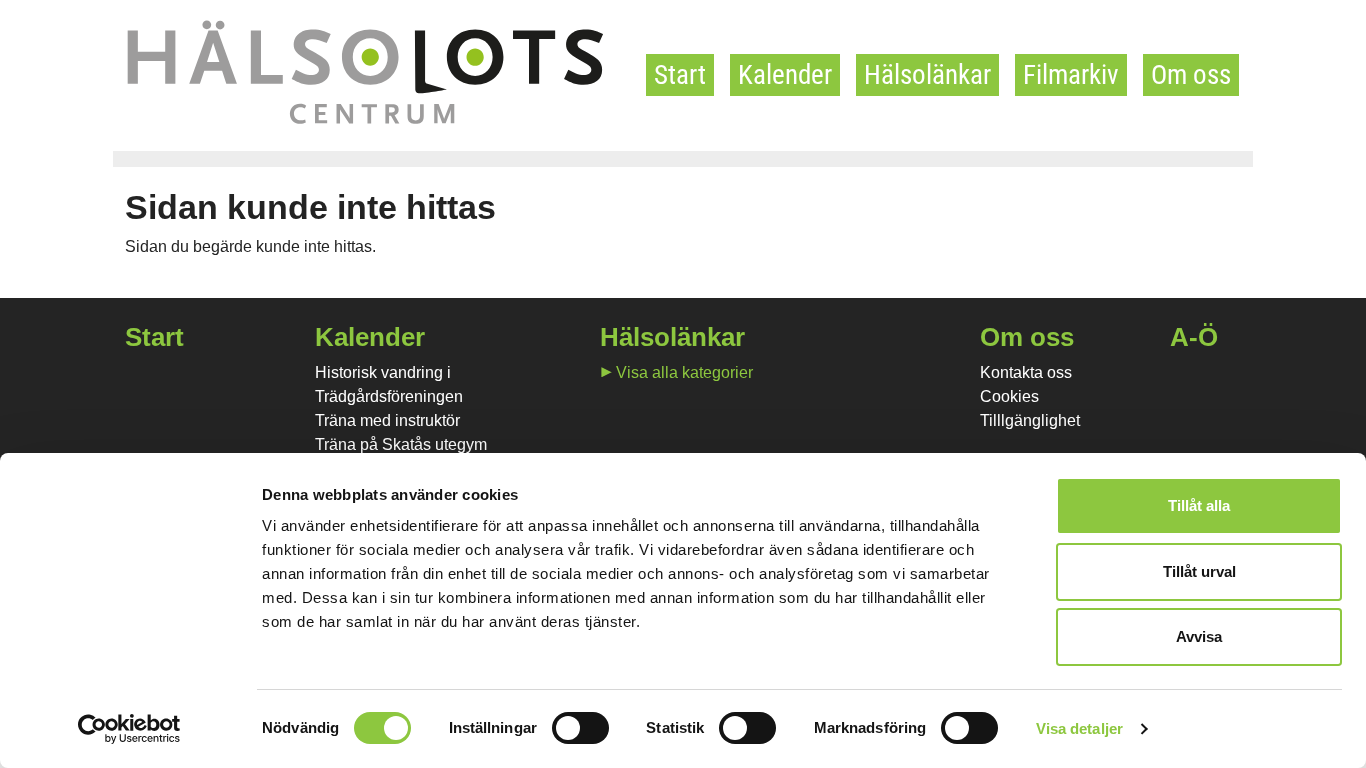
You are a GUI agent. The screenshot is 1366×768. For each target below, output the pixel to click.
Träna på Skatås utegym (401, 444)
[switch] (580, 728)
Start (680, 75)
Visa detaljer (1079, 728)
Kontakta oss (1026, 372)
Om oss (1191, 75)
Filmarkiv (1071, 75)
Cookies (1009, 396)
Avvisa (1199, 636)
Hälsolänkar (927, 75)
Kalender (785, 75)
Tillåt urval (1199, 571)
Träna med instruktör (387, 420)
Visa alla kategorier (684, 372)
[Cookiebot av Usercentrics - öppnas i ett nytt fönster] (129, 729)
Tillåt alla (1199, 505)
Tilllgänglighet (1030, 420)
